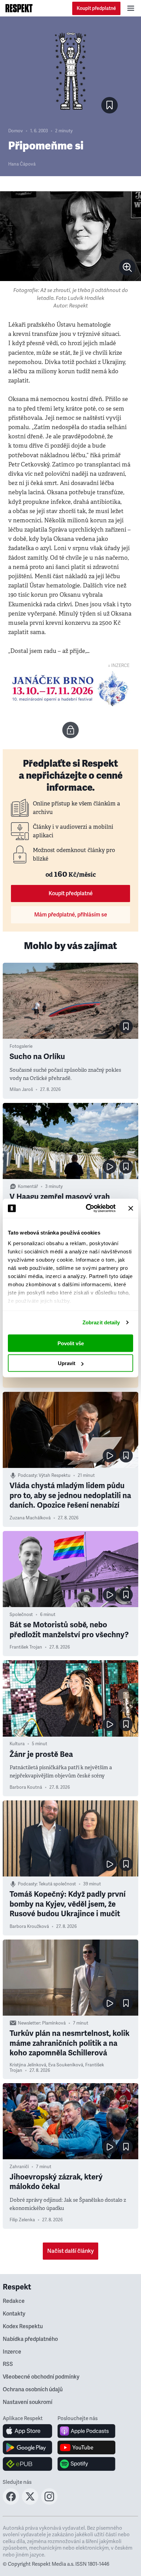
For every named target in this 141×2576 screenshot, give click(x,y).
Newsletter (29, 2023)
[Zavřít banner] (131, 1208)
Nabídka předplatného (30, 2339)
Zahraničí (19, 2167)
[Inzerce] (70, 689)
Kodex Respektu (23, 2326)
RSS (8, 2364)
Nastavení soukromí (28, 2402)
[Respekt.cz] (19, 8)
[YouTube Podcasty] (86, 2447)
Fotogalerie (21, 1046)
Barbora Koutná (26, 1787)
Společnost (21, 1615)
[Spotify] (86, 2464)
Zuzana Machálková (30, 1518)
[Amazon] (28, 2464)
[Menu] (131, 8)
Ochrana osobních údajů (33, 2390)
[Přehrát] (110, 1167)
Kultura (17, 1744)
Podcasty (27, 1475)
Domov (16, 131)
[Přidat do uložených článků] (126, 1026)
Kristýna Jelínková (28, 2065)
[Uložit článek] (110, 105)
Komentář (28, 1187)
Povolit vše (71, 1343)
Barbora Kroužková (29, 1927)
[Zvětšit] (70, 236)
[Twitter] (30, 2503)
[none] (127, 267)
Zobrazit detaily (101, 1322)
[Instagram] (49, 2503)
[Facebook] (11, 2503)
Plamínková (54, 2023)
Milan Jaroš (21, 1090)
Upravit (67, 1363)
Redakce (14, 2301)
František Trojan (26, 1647)
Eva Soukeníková (66, 2065)
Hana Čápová (22, 164)
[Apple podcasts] (86, 2431)
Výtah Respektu (55, 1475)
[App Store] (28, 2431)
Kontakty (14, 2314)
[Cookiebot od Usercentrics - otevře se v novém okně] (87, 1208)
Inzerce (12, 2352)
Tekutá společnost (57, 1884)
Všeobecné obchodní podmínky (41, 2377)
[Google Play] (28, 2447)
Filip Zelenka (22, 2220)
